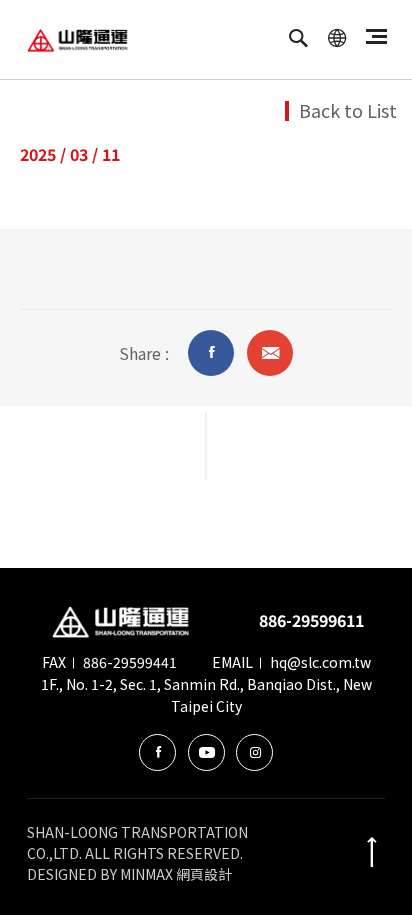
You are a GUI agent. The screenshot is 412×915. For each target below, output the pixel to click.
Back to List (348, 110)
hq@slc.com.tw (320, 662)
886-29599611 (311, 620)
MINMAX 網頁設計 (176, 874)
